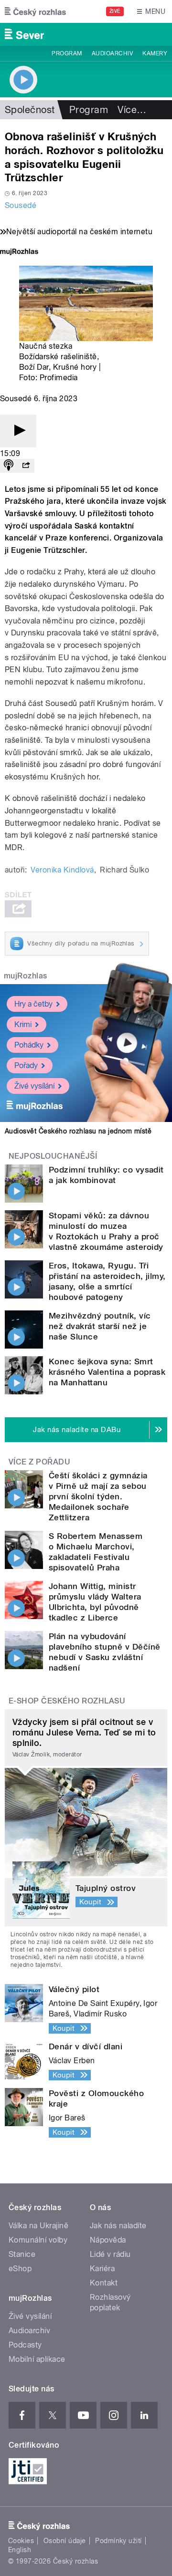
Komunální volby (38, 2240)
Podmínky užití (118, 2541)
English (20, 2550)
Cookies (21, 2541)
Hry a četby (33, 1004)
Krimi (23, 1024)
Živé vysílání (34, 1086)
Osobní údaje (65, 2541)
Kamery (155, 53)
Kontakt (104, 2283)
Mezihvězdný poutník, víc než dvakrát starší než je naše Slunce (100, 1326)
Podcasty (25, 2345)
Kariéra (102, 2269)
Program (67, 53)
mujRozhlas (26, 976)
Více (132, 110)
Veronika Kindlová (62, 870)
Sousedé (21, 205)
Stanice (22, 2254)
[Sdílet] (26, 466)
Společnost (30, 110)
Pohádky (29, 1045)
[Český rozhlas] (35, 11)
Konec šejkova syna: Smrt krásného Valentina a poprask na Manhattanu (107, 1372)
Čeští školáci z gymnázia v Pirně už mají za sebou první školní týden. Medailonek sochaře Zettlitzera (98, 1496)
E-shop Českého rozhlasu (67, 1701)
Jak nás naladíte (118, 2226)
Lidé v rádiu (110, 2254)
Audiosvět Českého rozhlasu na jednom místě (78, 1131)
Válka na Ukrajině (38, 2226)
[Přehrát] (18, 431)
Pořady (26, 1065)
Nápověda (108, 2240)
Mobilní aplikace (37, 2359)
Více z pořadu (39, 1462)
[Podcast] (9, 466)
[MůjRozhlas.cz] (19, 253)
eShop (20, 2269)
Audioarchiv (112, 53)
